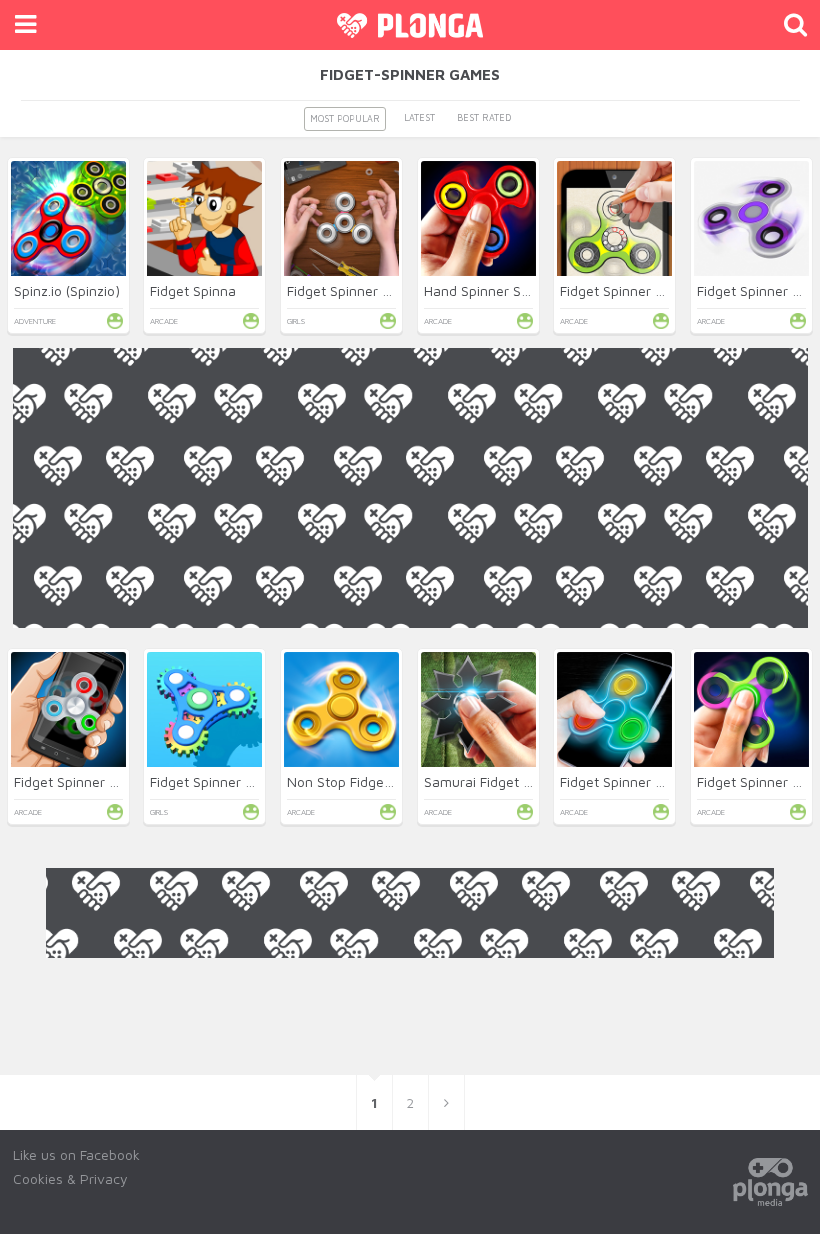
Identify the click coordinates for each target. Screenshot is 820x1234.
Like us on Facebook (76, 1154)
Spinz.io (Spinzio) (67, 290)
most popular (345, 118)
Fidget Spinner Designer (635, 290)
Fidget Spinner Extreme (88, 781)
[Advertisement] (410, 768)
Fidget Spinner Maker (353, 290)
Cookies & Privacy (70, 1178)
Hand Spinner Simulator (498, 290)
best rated (484, 117)
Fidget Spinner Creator (221, 781)
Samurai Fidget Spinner (497, 781)
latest (419, 117)
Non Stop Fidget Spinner (364, 781)
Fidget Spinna (193, 290)
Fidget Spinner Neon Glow (642, 781)
